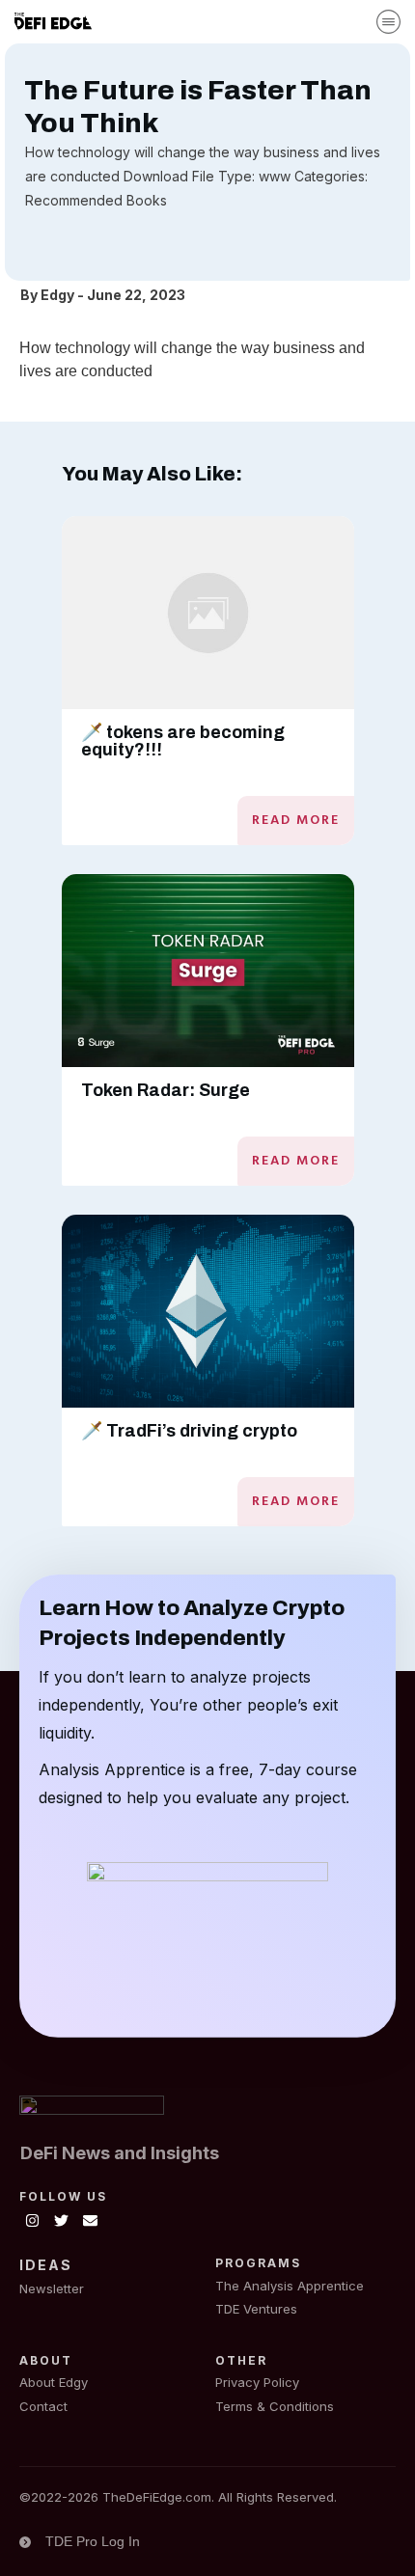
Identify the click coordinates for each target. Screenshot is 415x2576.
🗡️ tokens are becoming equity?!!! (183, 741)
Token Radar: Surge (166, 1090)
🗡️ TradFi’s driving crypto (189, 1431)
